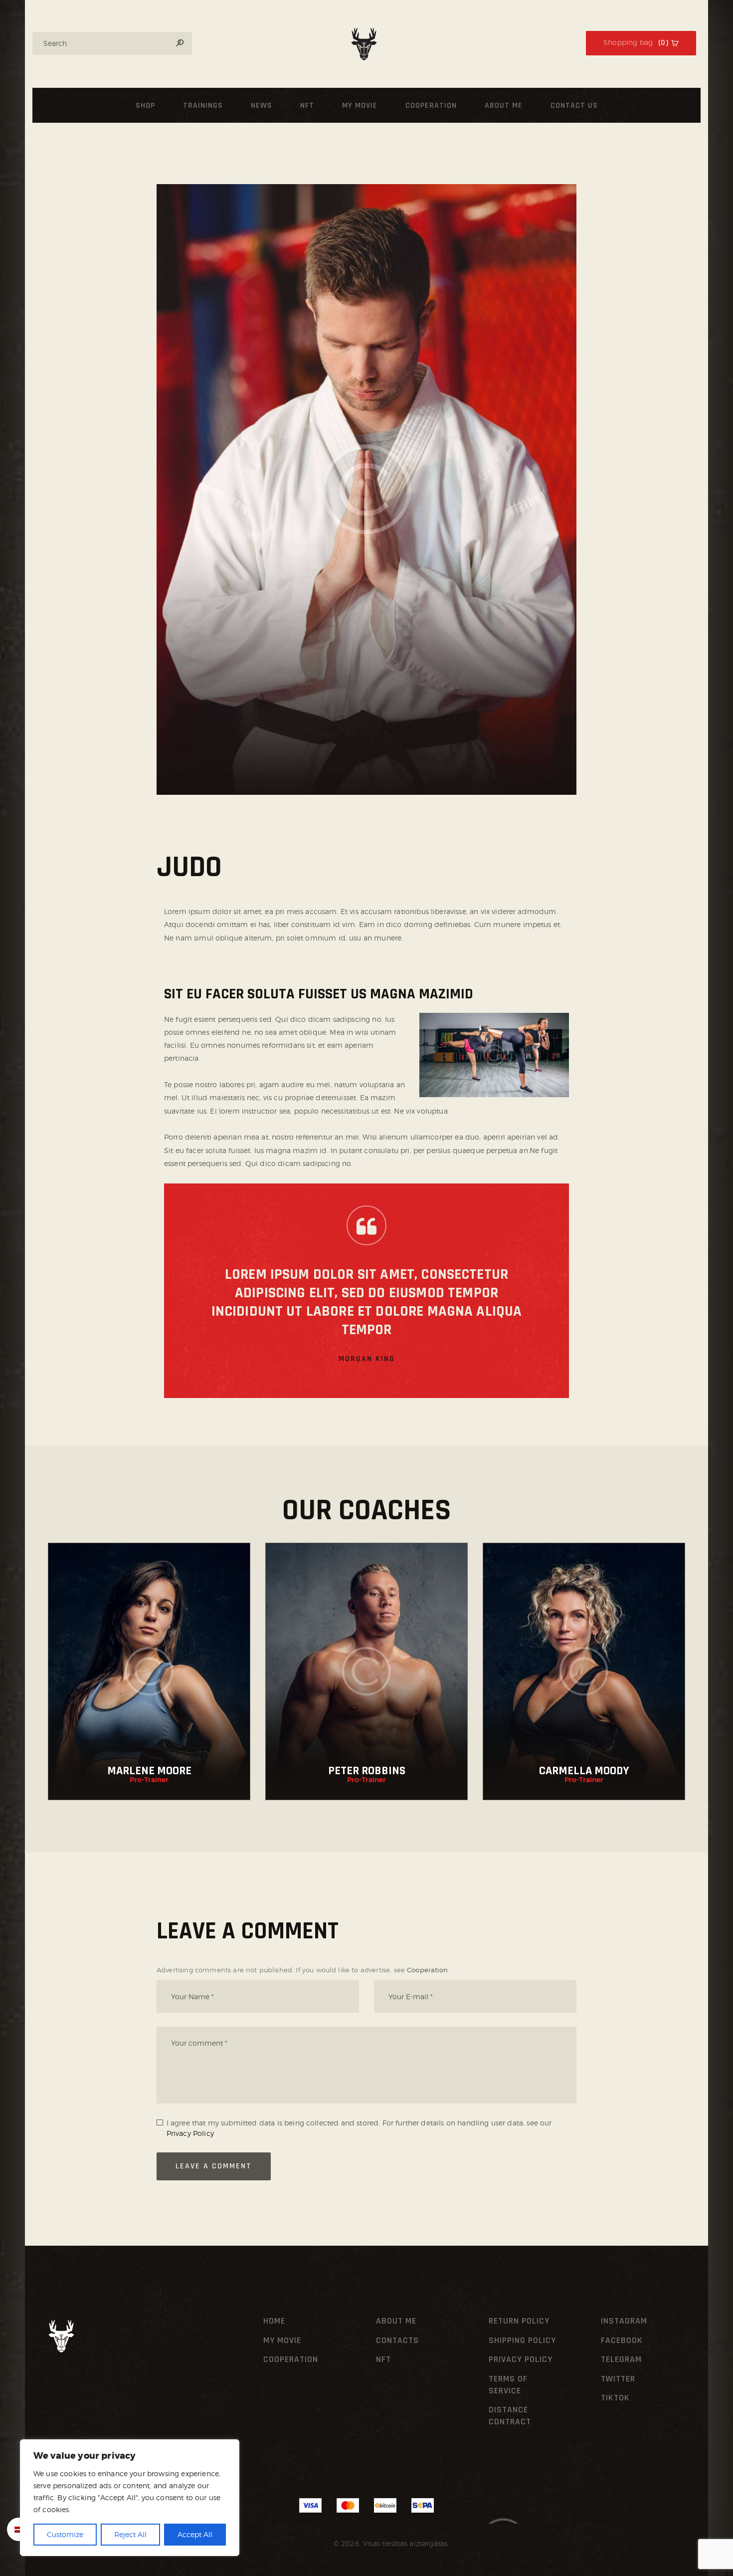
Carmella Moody (584, 1771)
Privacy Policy (190, 2133)
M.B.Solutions (308, 2543)
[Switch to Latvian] (19, 2529)
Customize (65, 2534)
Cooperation (427, 1970)
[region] (130, 2498)
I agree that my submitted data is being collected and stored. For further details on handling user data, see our (359, 2128)
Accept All (195, 2534)
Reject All (130, 2534)
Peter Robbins (367, 1771)
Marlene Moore (149, 1771)
